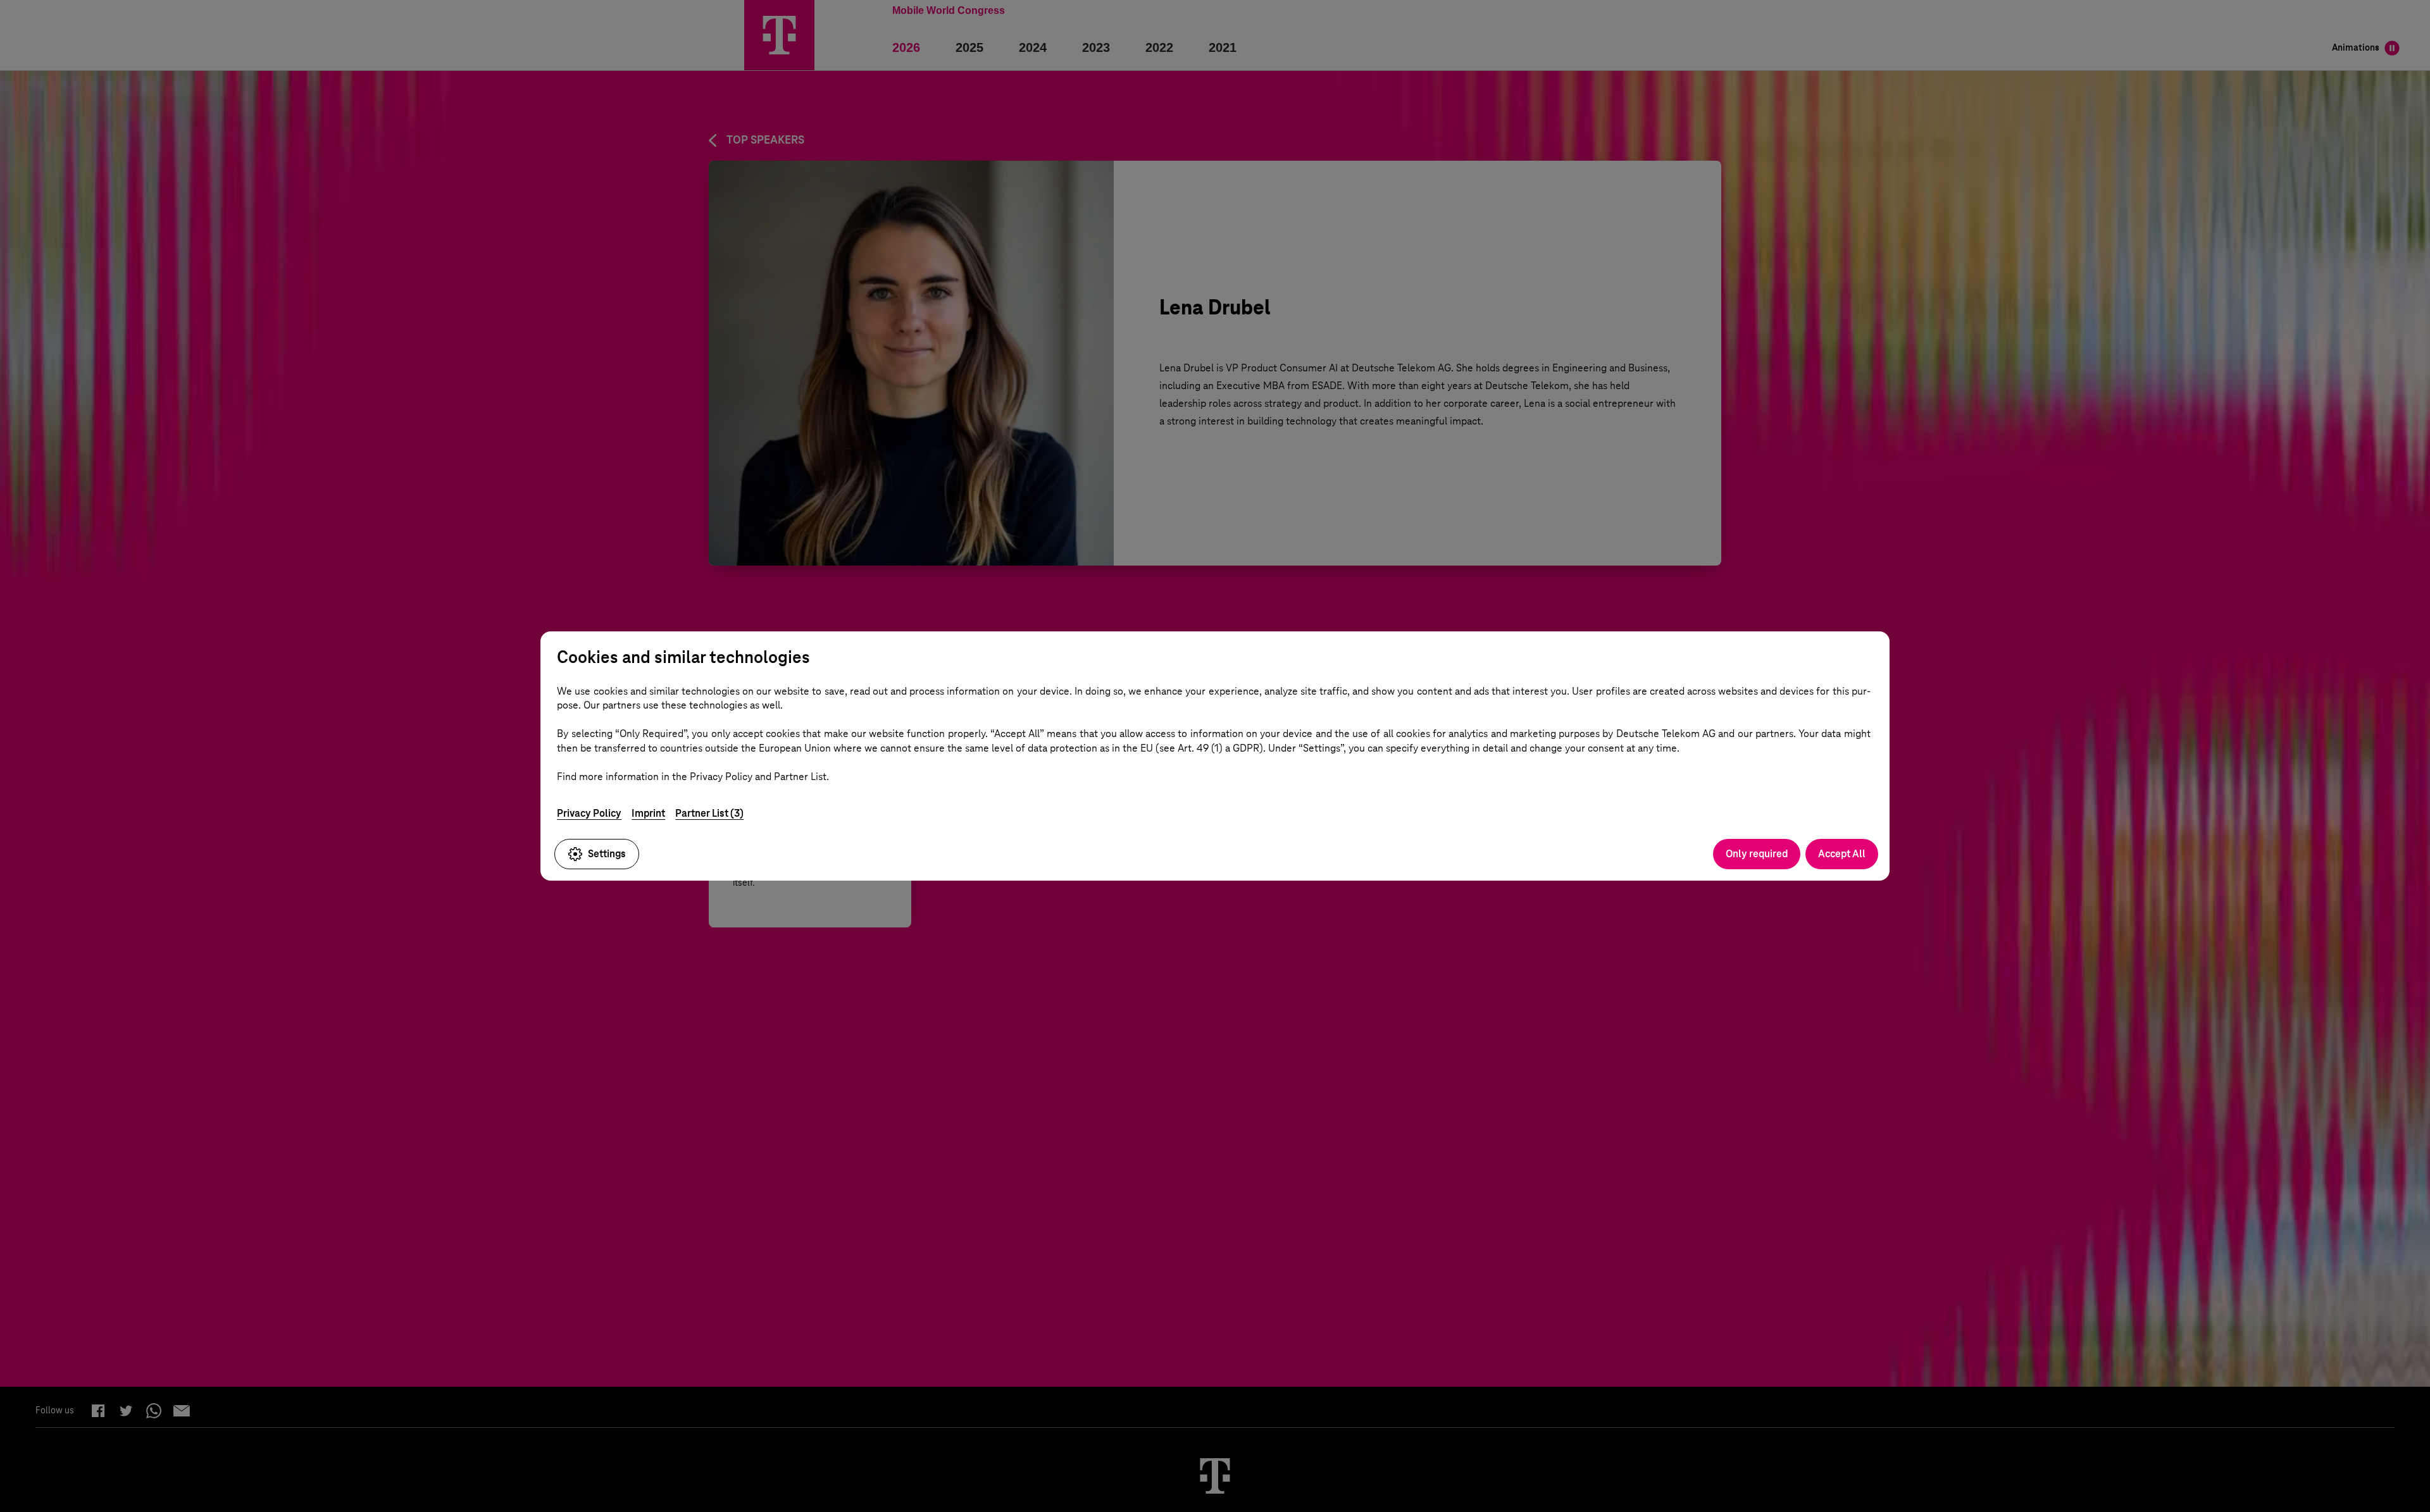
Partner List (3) (709, 813)
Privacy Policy (589, 813)
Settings (607, 854)
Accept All (1842, 854)
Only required (1757, 854)
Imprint (648, 813)
